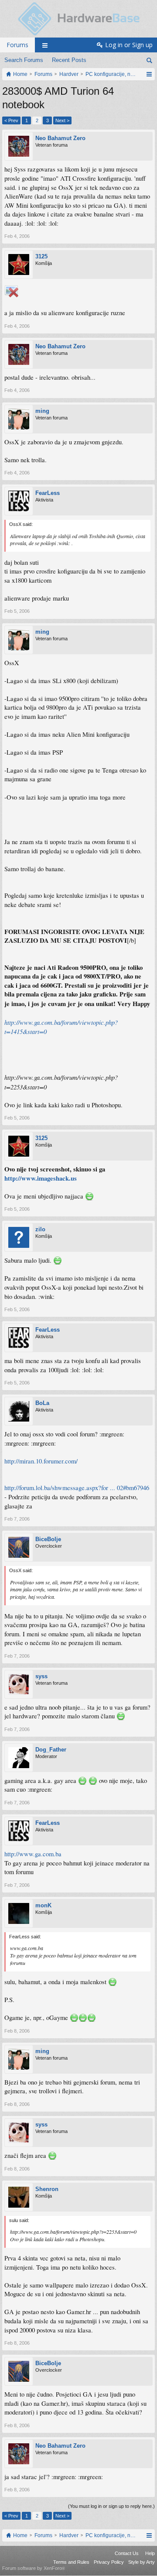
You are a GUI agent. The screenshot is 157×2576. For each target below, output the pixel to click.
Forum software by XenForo (34, 2568)
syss (41, 1676)
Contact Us (127, 2553)
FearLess (48, 493)
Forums (17, 45)
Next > (62, 120)
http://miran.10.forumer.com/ (41, 1461)
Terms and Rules (71, 2562)
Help (150, 2553)
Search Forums (24, 60)
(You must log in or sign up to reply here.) (111, 2506)
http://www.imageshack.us (41, 1178)
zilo (40, 1229)
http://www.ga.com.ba (33, 1854)
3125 (41, 256)
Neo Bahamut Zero (60, 138)
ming (42, 411)
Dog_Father (51, 1750)
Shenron (47, 2189)
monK (43, 1905)
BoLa (42, 1403)
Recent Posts (69, 60)
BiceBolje (48, 1539)
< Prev (11, 120)
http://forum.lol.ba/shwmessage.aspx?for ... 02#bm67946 (77, 1488)
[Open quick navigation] (149, 74)
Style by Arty (142, 2562)
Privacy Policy (109, 2562)
